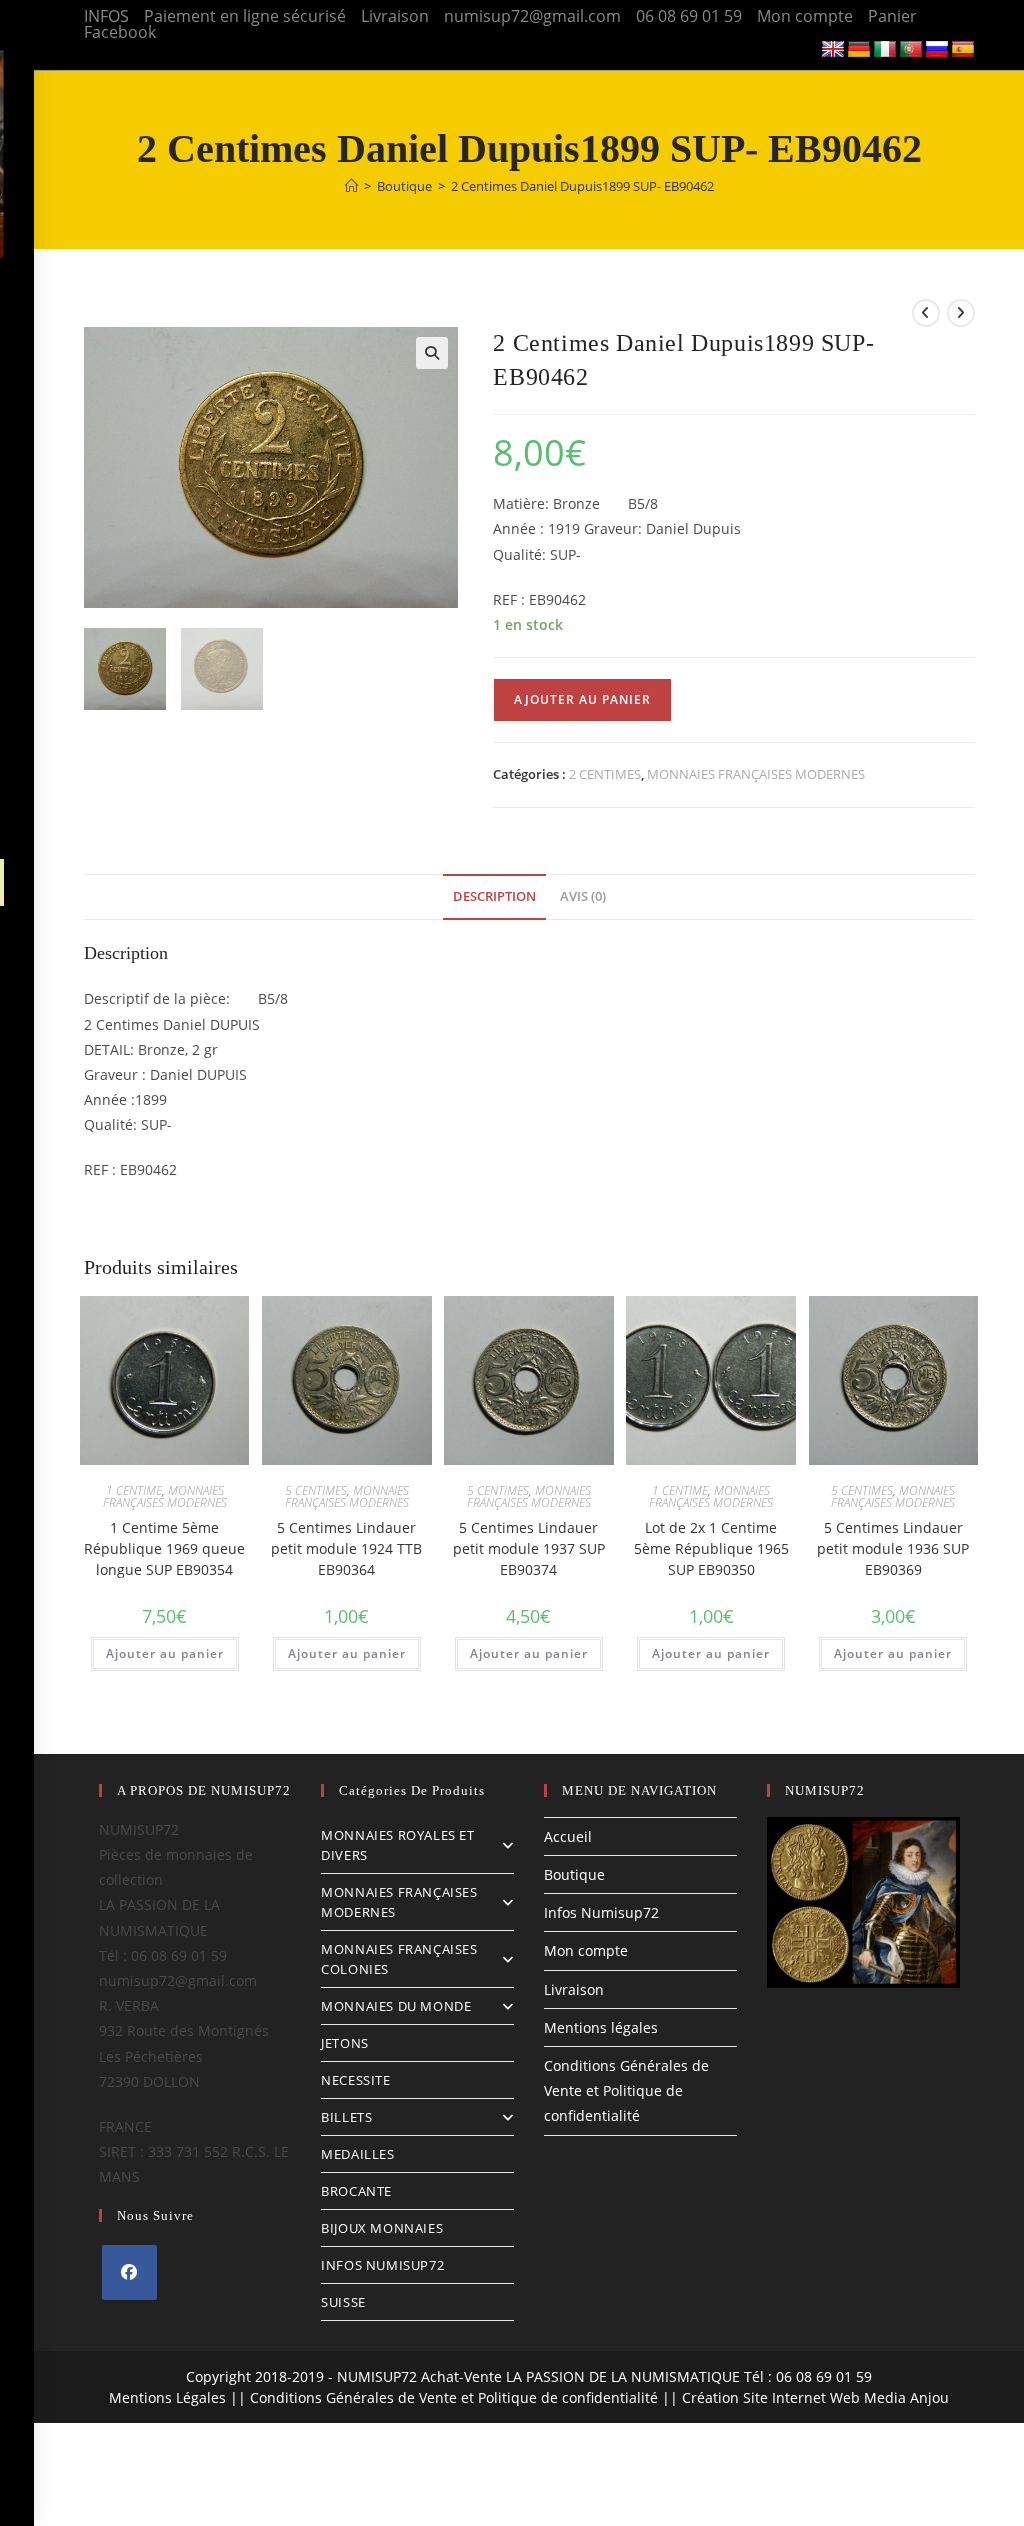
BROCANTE (356, 2191)
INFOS (106, 16)
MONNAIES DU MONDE (396, 2006)
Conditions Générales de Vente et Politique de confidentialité (626, 2090)
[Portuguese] (911, 50)
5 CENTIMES (316, 1490)
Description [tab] (494, 896)
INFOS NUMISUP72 (382, 2265)
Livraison (395, 16)
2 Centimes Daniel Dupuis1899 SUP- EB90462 (582, 186)
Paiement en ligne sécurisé (245, 16)
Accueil (568, 1836)
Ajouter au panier (582, 699)
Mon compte (805, 16)
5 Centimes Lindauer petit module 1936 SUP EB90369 (893, 1548)
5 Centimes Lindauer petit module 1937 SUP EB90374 (529, 1548)
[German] (859, 50)
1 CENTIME (134, 1490)
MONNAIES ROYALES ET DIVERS (397, 1845)
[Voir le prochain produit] (961, 313)
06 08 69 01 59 (689, 16)
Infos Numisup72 (601, 1912)
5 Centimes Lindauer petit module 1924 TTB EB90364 (346, 1548)
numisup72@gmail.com (532, 16)
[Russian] (937, 50)
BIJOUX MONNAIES (382, 2228)
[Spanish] (963, 50)
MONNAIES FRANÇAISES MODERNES (756, 774)
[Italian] (885, 50)
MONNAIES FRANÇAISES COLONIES (399, 1959)
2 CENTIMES (605, 774)
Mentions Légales (167, 2397)
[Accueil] (351, 186)
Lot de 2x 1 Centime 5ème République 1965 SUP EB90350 (711, 1548)
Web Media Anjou (889, 2397)
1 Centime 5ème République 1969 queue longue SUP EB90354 (164, 1548)
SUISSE (343, 2302)
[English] (833, 50)
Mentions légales (601, 2027)
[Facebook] (129, 2272)
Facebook (120, 32)
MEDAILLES (357, 2154)
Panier (892, 16)
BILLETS (346, 2117)
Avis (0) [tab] (583, 896)
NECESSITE (355, 2080)
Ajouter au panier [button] (165, 1653)
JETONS (345, 2043)
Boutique (574, 1874)
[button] (432, 353)
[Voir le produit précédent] (926, 313)
